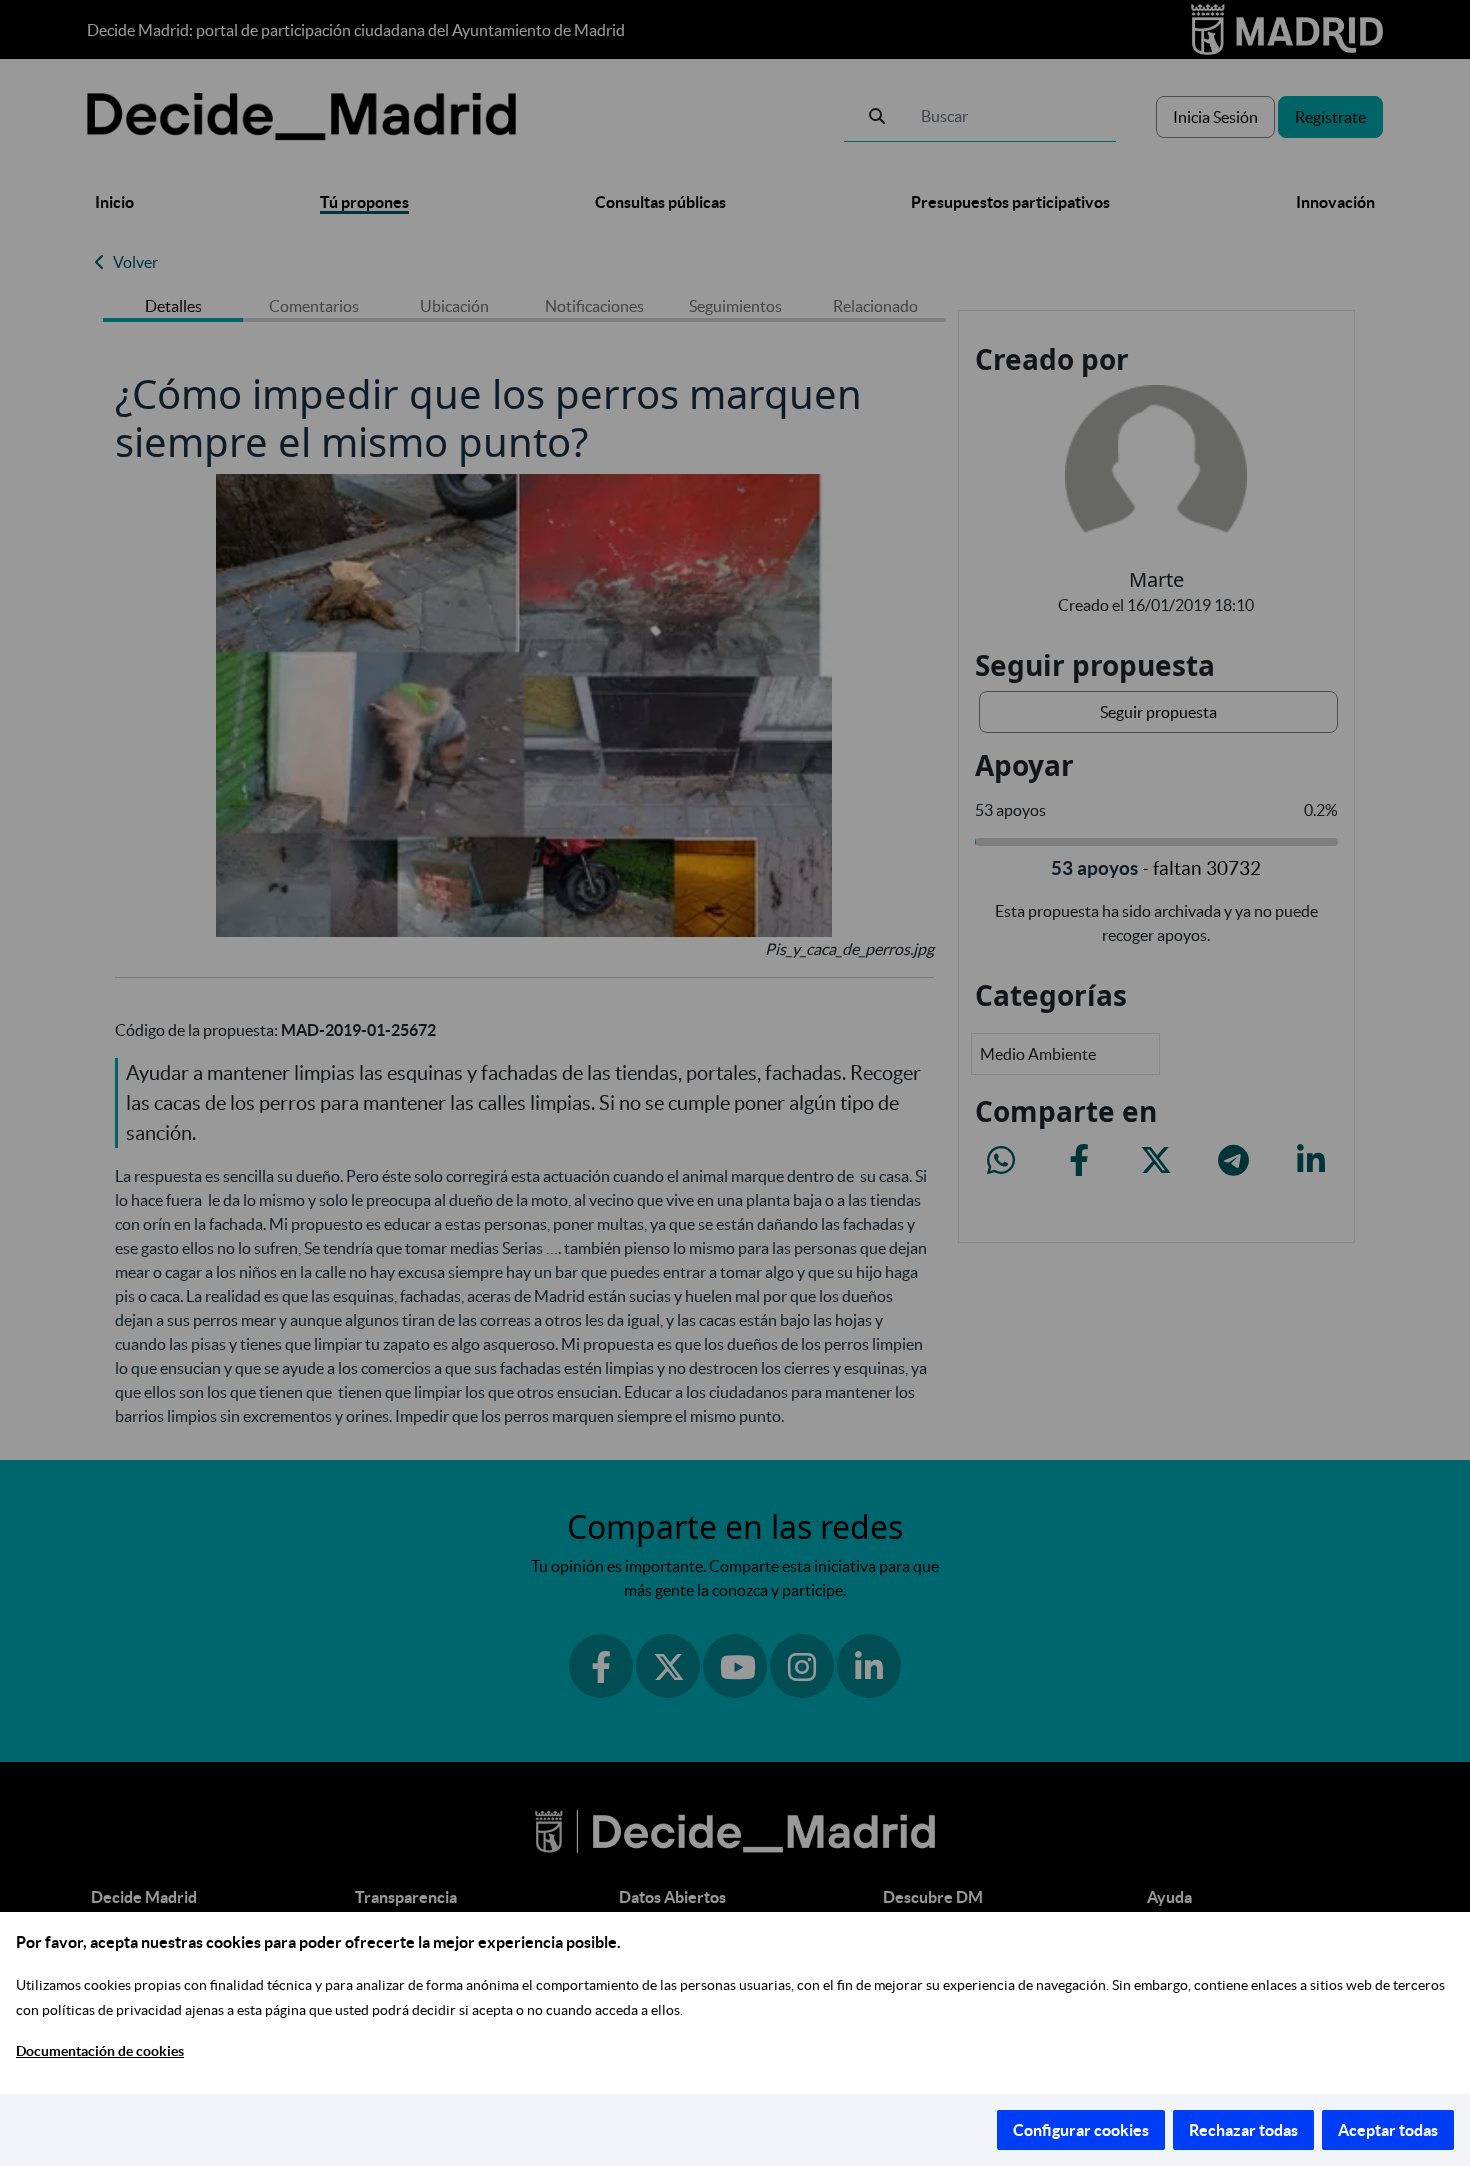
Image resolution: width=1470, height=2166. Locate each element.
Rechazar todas (1243, 2130)
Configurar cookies (1081, 2130)
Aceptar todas (1388, 2130)
